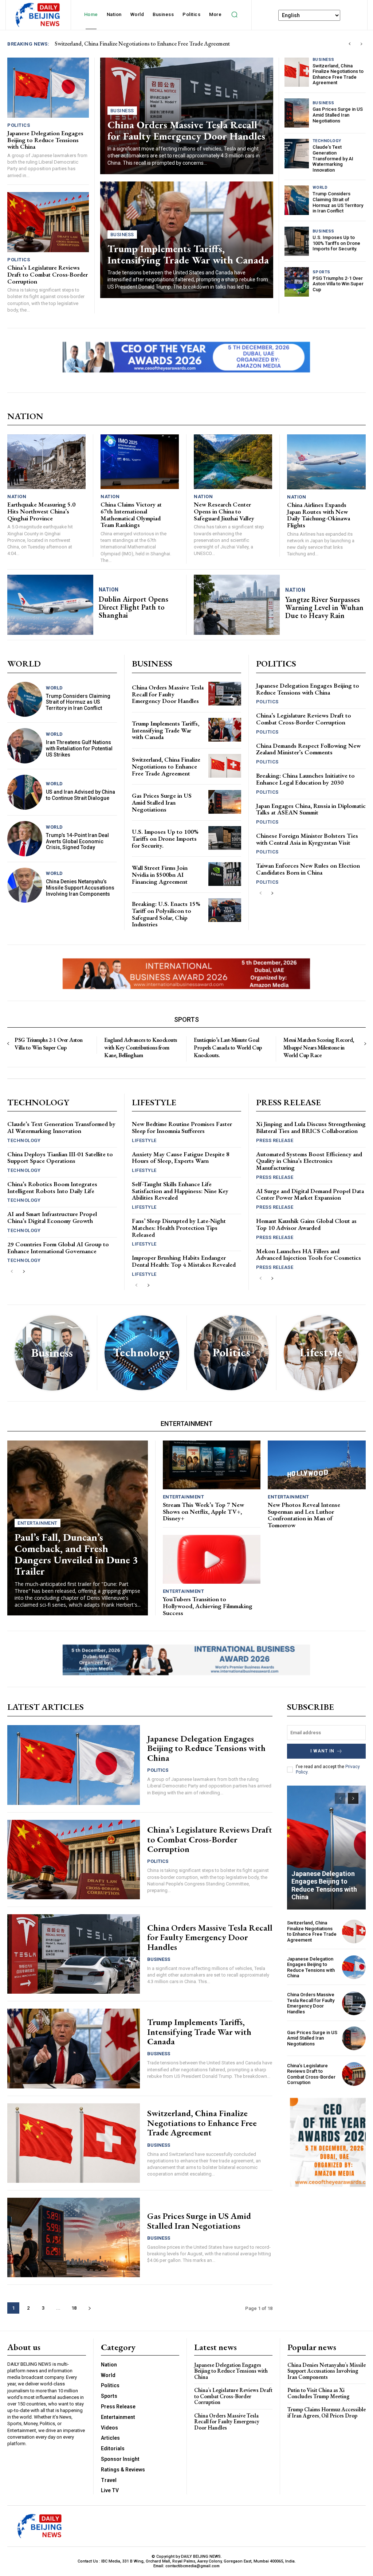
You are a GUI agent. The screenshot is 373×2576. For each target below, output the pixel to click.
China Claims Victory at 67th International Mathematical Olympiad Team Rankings (131, 515)
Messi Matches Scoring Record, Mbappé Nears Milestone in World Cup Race (319, 1047)
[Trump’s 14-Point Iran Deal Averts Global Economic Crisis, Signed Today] (25, 839)
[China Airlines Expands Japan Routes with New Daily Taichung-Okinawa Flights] (326, 462)
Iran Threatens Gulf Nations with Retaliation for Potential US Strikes (79, 748)
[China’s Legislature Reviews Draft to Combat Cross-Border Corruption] (48, 222)
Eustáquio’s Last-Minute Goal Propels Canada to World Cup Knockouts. (228, 1047)
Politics (19, 125)
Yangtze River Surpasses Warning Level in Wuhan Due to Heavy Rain (324, 607)
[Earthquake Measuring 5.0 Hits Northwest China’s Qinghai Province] (46, 462)
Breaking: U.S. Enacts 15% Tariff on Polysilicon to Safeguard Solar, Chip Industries (166, 914)
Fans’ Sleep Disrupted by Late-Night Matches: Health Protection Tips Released (179, 1228)
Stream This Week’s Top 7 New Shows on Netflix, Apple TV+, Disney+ (203, 1511)
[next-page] (272, 893)
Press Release (275, 1140)
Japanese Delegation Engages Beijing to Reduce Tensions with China (135, 44)
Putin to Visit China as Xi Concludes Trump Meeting (318, 2393)
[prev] (350, 44)
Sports (321, 272)
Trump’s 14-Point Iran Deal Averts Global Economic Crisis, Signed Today (77, 841)
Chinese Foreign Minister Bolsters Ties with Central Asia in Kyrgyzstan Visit (307, 839)
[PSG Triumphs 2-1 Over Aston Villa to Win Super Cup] (297, 282)
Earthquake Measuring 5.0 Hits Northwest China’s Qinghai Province (41, 511)
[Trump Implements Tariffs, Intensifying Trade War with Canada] (225, 730)
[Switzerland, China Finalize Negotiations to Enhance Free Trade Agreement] (297, 72)
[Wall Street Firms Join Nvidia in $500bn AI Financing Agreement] (225, 874)
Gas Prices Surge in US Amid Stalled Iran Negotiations (338, 115)
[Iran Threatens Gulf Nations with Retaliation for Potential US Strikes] (25, 746)
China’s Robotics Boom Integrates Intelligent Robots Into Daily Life (52, 1187)
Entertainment (38, 1523)
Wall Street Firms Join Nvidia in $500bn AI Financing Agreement (160, 874)
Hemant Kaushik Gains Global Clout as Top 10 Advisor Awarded (306, 1224)
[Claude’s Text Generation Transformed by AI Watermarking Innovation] (297, 153)
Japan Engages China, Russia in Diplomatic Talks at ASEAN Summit (311, 809)
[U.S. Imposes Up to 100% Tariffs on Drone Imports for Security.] (297, 241)
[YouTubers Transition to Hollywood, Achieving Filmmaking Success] (212, 1559)
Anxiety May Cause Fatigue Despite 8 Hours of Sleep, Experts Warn (181, 1158)
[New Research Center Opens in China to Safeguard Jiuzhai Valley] (233, 462)
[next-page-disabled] (365, 1044)
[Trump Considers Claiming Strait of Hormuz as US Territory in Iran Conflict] (297, 200)
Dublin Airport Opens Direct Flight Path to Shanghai (134, 607)
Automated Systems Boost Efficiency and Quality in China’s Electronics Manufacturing (309, 1161)
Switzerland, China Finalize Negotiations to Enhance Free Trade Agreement (338, 74)
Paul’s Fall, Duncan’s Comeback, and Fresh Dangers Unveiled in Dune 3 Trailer (76, 1554)
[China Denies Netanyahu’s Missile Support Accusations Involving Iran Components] (25, 885)
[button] (234, 15)
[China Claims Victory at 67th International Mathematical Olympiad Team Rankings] (140, 462)
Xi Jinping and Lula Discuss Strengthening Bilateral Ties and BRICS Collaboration (311, 1127)
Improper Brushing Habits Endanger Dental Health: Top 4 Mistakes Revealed (184, 1261)
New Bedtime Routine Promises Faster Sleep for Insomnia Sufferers (182, 1127)
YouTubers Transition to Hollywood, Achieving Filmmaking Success (208, 1606)
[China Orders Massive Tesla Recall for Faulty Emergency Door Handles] (225, 694)
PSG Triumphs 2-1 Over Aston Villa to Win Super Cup (338, 284)
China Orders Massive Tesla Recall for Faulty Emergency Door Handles (186, 130)
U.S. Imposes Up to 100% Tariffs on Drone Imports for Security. (336, 243)
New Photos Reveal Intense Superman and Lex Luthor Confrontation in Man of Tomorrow (304, 1515)
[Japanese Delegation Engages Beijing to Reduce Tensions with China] (48, 88)
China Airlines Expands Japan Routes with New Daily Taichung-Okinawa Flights (319, 515)
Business (122, 111)
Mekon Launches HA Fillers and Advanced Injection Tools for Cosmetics (309, 1254)
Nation (17, 497)
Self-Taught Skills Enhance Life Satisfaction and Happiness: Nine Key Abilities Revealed (180, 1191)
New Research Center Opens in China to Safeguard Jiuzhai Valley (224, 511)
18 (74, 2308)
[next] (361, 44)
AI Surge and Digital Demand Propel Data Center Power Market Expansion (310, 1194)
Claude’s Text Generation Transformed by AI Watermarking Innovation (333, 158)
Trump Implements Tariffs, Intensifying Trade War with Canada (188, 254)
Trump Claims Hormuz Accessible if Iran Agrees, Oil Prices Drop (327, 2413)
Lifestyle (144, 1140)
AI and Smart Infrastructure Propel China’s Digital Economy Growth (52, 1217)
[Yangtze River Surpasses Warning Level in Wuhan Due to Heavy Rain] (237, 605)
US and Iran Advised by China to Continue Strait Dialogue (81, 795)
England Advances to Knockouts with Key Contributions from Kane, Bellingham (141, 1047)
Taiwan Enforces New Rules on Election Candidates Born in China (308, 869)
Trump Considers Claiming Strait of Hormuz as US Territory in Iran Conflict (338, 202)
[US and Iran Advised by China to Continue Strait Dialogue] (25, 792)
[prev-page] (261, 893)
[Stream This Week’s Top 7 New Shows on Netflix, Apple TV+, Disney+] (212, 1465)
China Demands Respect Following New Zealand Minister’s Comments (308, 749)
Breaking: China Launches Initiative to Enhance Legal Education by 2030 (305, 779)
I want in (322, 1751)
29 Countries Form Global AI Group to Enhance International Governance (58, 1248)
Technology (327, 141)
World (320, 187)
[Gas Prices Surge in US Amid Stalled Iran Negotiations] (297, 113)
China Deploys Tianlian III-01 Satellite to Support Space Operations (60, 1158)
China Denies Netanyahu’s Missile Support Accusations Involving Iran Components (80, 888)
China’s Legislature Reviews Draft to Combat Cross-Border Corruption (48, 274)
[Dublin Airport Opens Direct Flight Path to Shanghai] (50, 605)
